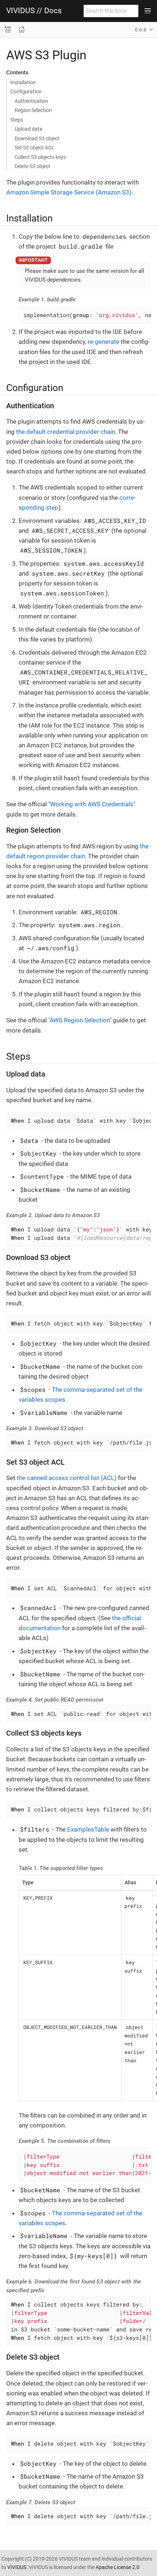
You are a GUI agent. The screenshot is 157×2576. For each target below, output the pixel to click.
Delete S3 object (32, 166)
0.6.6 (141, 30)
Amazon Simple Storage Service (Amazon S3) (69, 192)
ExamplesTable (88, 1829)
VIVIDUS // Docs (34, 11)
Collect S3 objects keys (40, 157)
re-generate (104, 342)
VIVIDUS (17, 2567)
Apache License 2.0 (118, 2567)
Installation (23, 82)
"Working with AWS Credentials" (92, 804)
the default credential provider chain (66, 432)
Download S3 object (37, 138)
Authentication (31, 101)
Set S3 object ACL (35, 148)
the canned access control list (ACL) (67, 1478)
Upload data (28, 129)
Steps (17, 120)
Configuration (26, 92)
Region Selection (33, 110)
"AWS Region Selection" (80, 1020)
